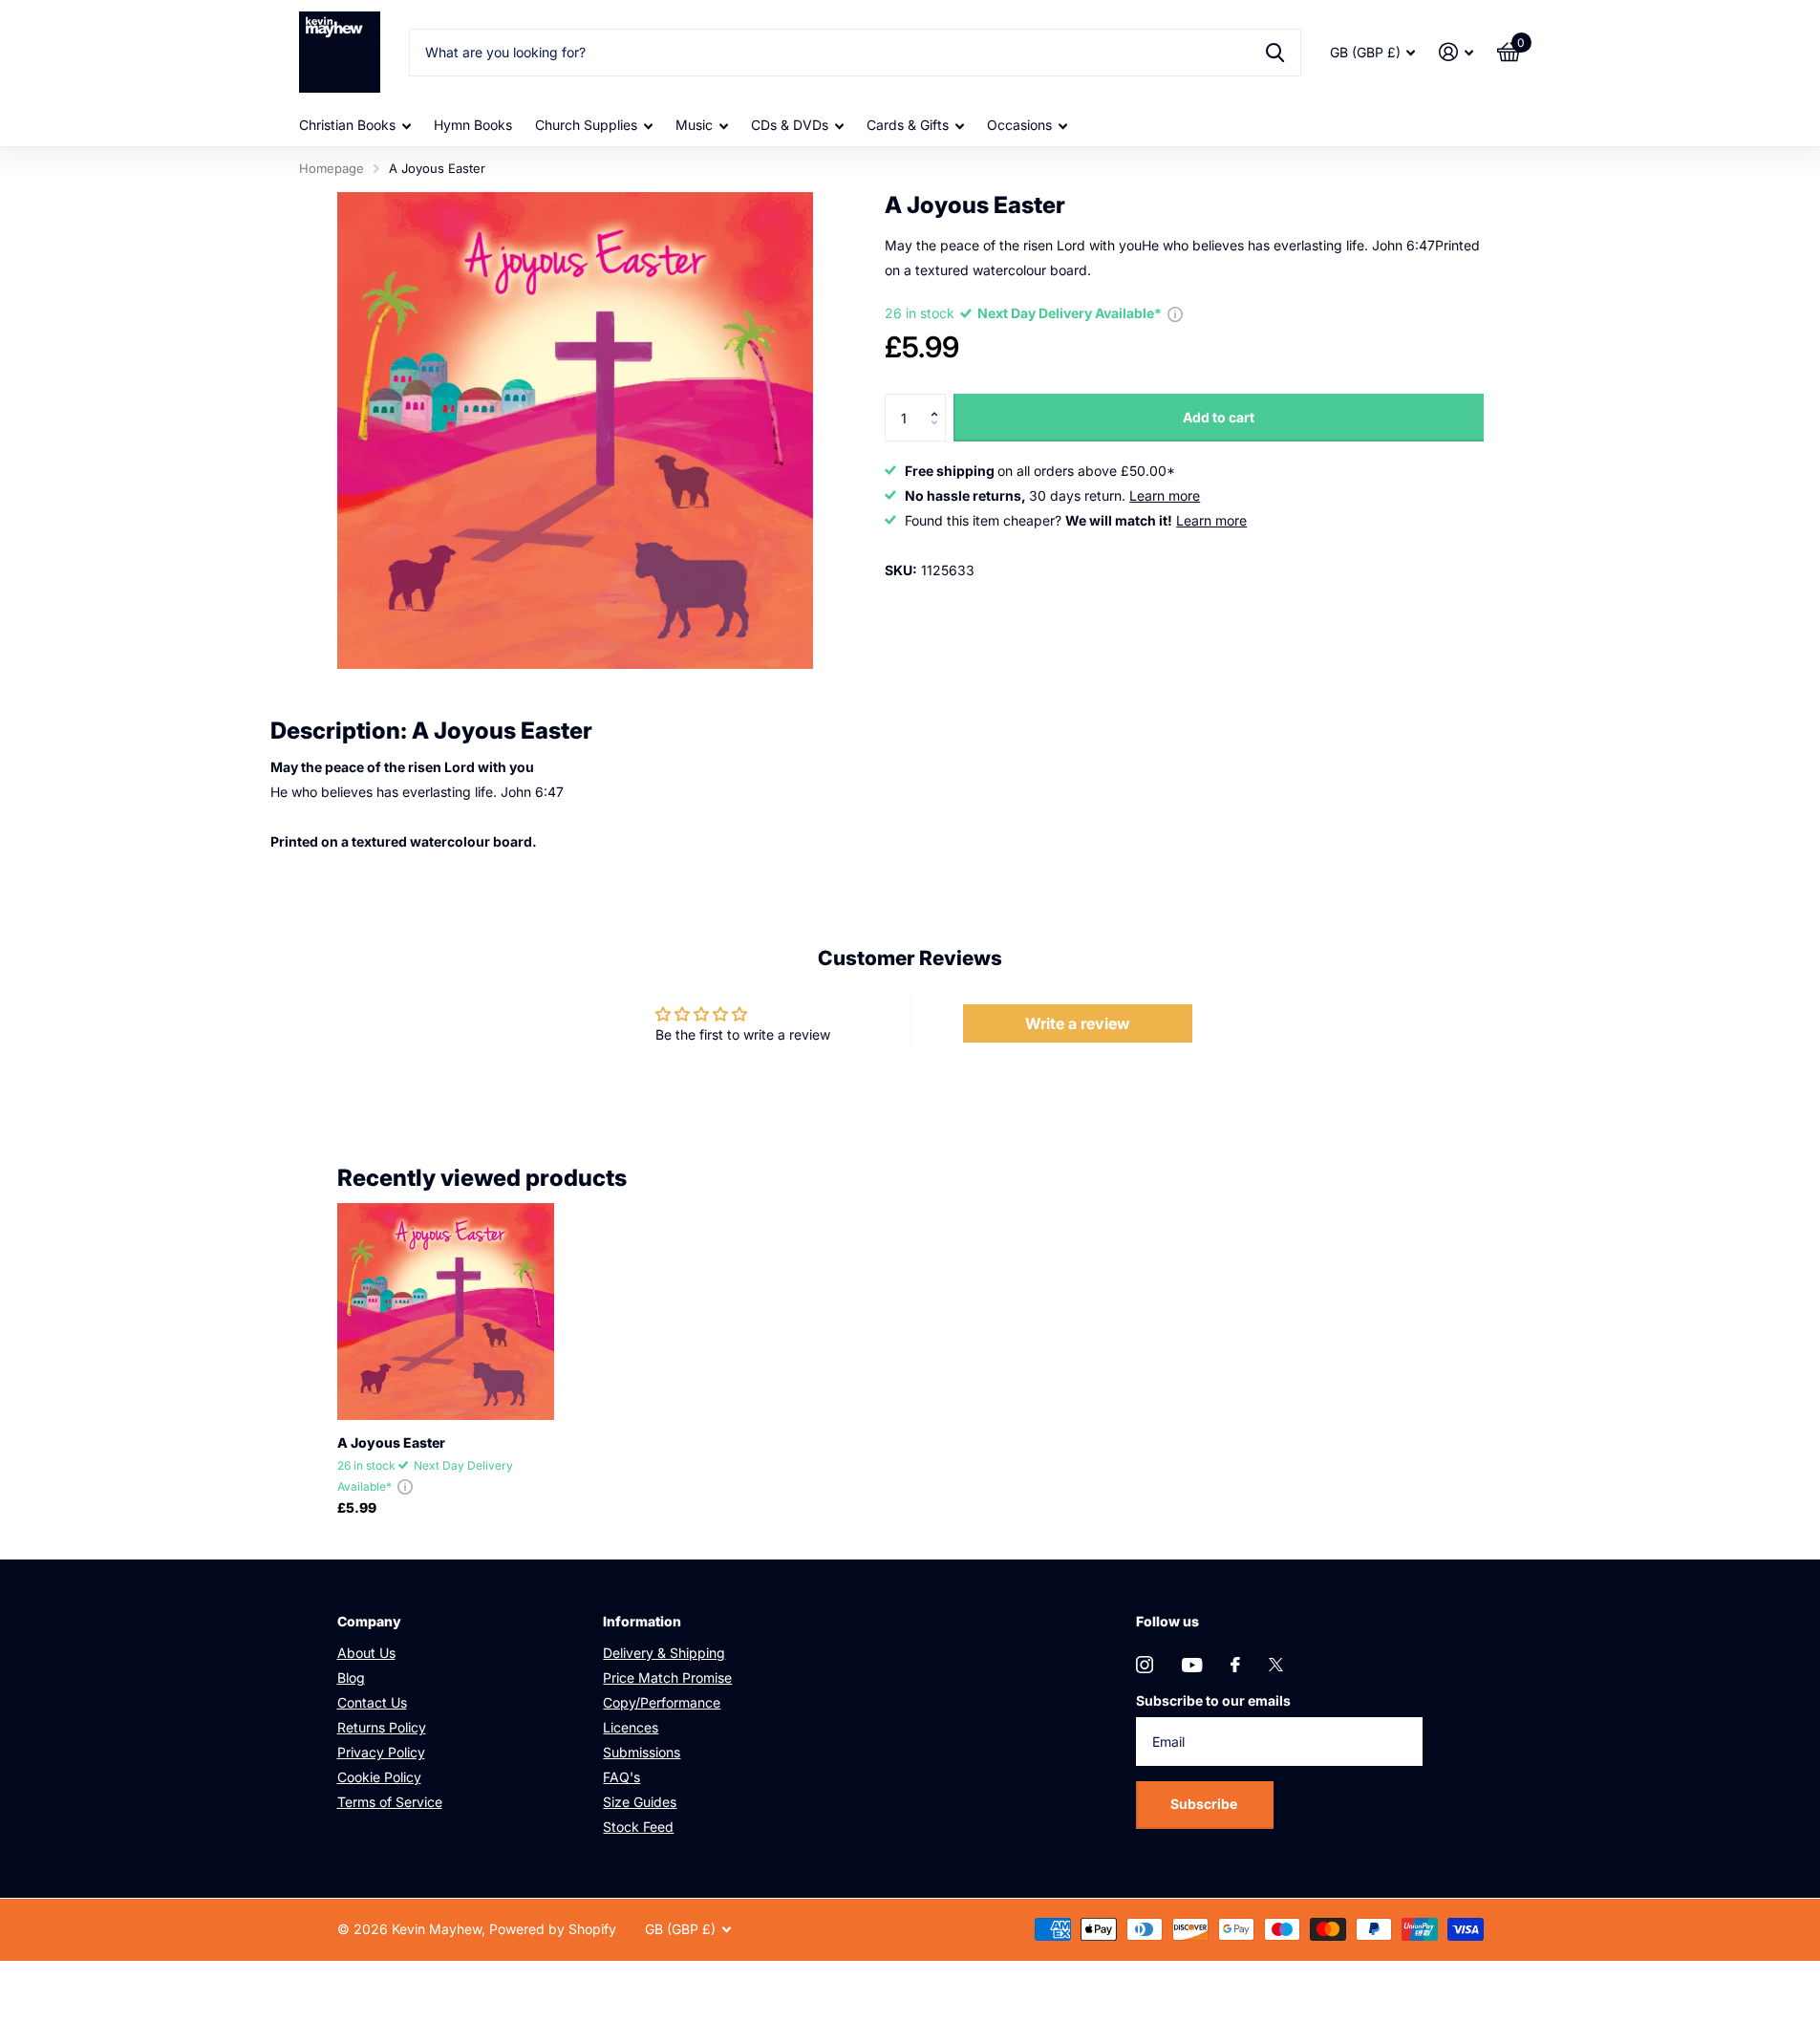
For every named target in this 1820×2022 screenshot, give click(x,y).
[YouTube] (1192, 1665)
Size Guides (640, 1802)
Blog (351, 1678)
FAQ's (621, 1777)
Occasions (1019, 125)
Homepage (332, 168)
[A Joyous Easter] (446, 1312)
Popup (1175, 313)
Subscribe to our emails (1213, 1700)
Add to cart (1219, 417)
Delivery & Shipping (664, 1653)
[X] (1276, 1665)
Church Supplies (586, 125)
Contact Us (372, 1702)
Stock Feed (638, 1827)
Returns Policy (382, 1727)
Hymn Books (473, 125)
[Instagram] (1145, 1665)
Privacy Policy (381, 1752)
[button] (939, 401)
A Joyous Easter (391, 1442)
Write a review (1078, 1023)
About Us (366, 1653)
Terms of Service (390, 1802)
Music (694, 125)
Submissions (642, 1752)
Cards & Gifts (908, 125)
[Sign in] (1456, 52)
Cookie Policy (379, 1777)
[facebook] (1235, 1665)
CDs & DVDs (790, 125)
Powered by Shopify (553, 1929)
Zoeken (1275, 53)
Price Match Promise (667, 1678)
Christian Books (347, 125)
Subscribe (1205, 1804)
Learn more (1165, 495)
